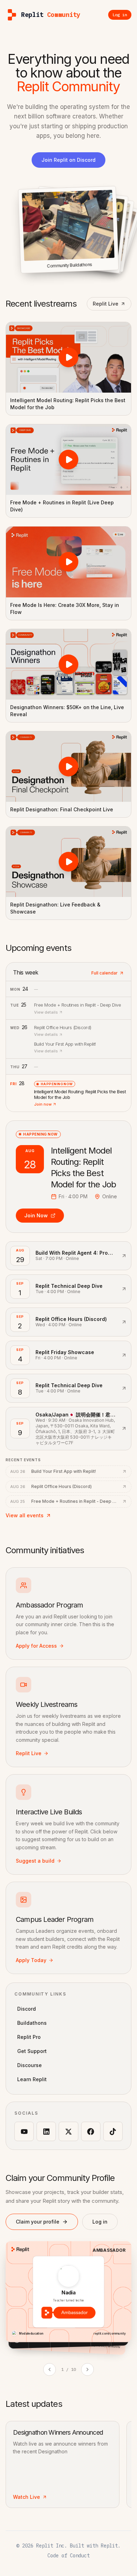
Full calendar (105, 973)
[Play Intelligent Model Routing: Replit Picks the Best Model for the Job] (68, 357)
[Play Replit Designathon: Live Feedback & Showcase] (68, 862)
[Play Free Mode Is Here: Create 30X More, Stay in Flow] (68, 562)
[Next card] (87, 2369)
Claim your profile (38, 2222)
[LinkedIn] (46, 2131)
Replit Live (106, 304)
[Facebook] (91, 2131)
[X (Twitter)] (68, 2131)
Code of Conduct (68, 2556)
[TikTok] (113, 2131)
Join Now (36, 1215)
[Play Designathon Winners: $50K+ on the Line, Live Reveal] (68, 664)
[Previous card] (50, 2369)
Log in (100, 2222)
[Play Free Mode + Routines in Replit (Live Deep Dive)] (68, 460)
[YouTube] (24, 2131)
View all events (25, 1515)
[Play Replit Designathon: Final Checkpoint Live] (68, 767)
